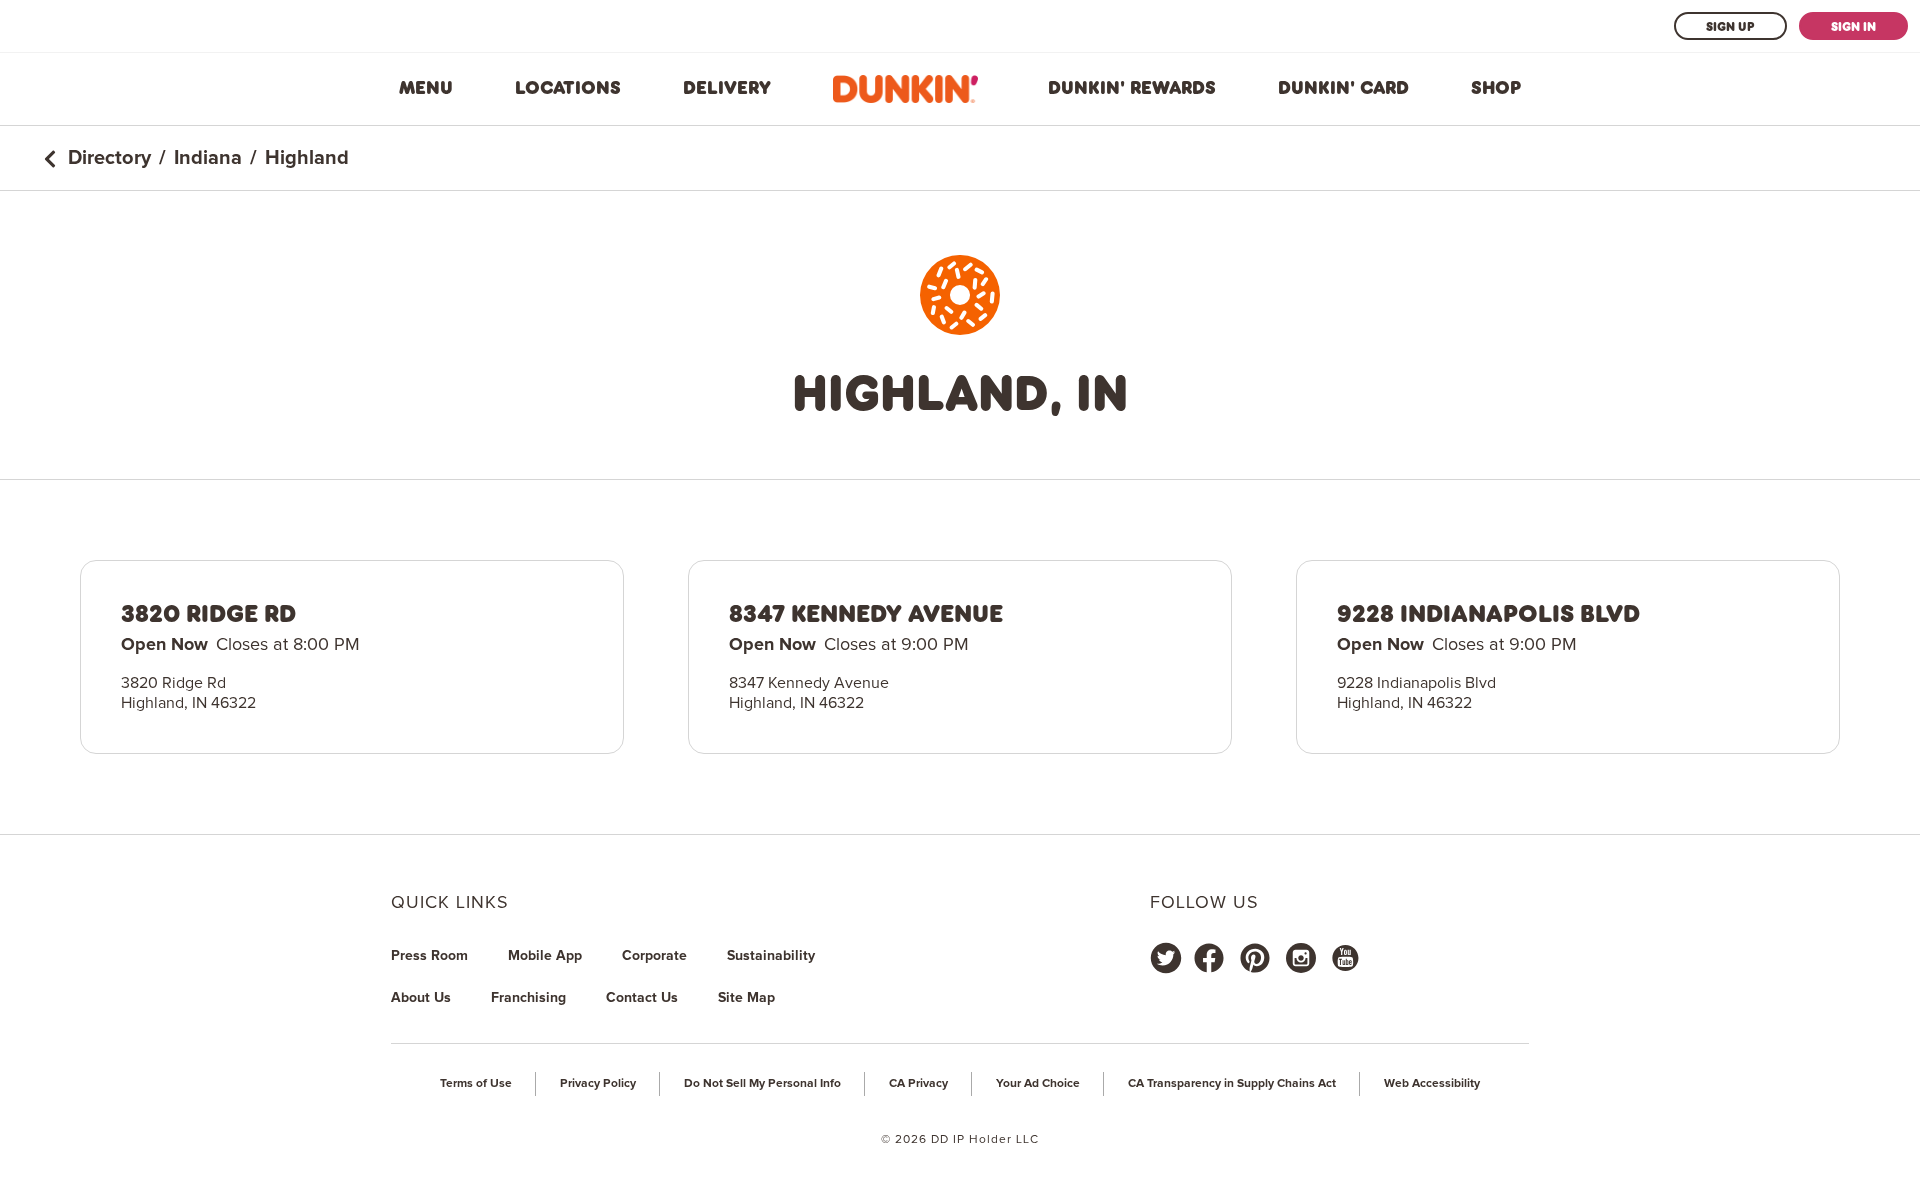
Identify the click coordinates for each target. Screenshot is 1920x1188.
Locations (568, 88)
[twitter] (1166, 958)
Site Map (746, 998)
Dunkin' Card (1343, 88)
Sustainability (771, 956)
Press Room (429, 956)
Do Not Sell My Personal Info (762, 1084)
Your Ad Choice (1038, 1084)
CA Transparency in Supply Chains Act (1232, 1084)
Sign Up (1730, 26)
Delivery (727, 88)
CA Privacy (918, 1084)
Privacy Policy (598, 1084)
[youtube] (1344, 958)
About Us (421, 998)
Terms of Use (476, 1084)
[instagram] (1301, 958)
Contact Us (642, 998)
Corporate (654, 956)
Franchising (528, 998)
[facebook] (1209, 958)
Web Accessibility (1432, 1084)
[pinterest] (1255, 958)
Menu (426, 88)
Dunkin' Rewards (1132, 88)
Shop (1496, 88)
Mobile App (545, 956)
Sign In (1853, 26)
